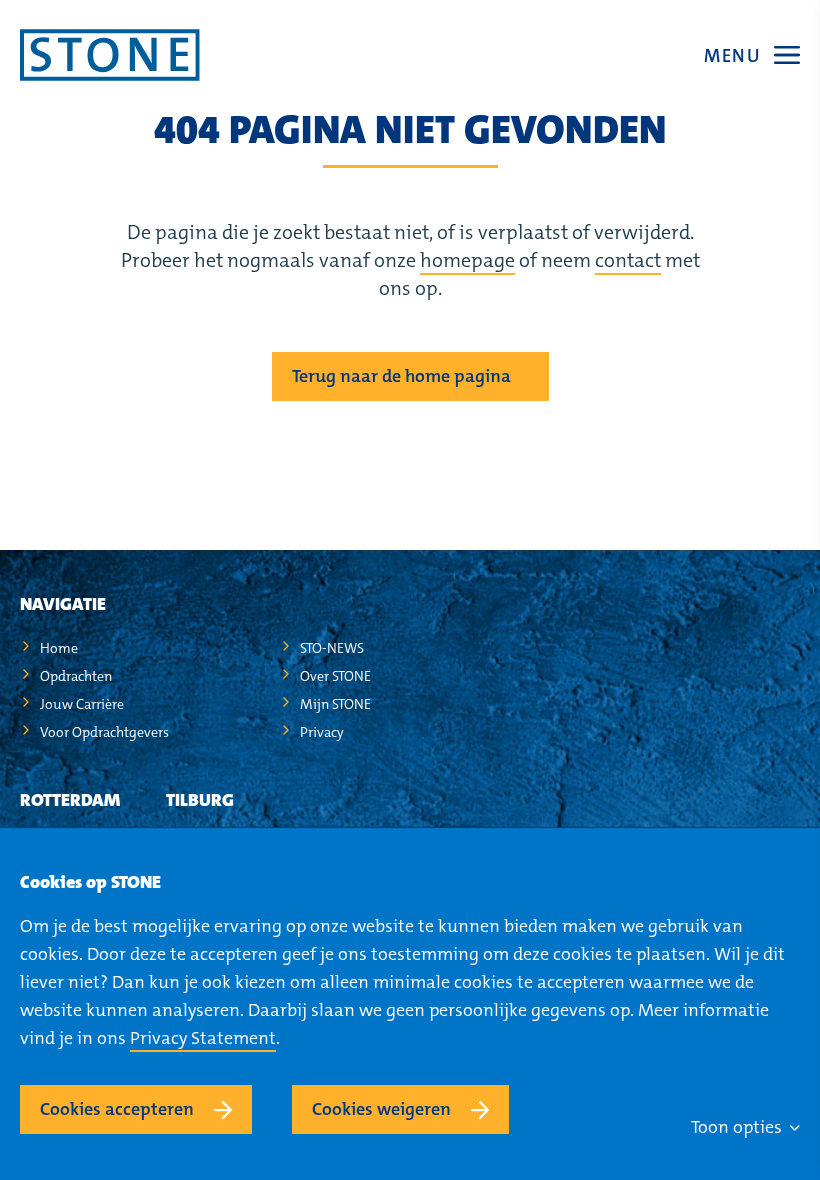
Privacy (322, 732)
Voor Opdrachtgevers (104, 732)
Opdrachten (76, 676)
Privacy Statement (203, 1038)
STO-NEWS (332, 648)
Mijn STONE (335, 704)
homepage (467, 260)
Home (59, 648)
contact (628, 260)
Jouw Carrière (82, 704)
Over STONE (335, 676)
